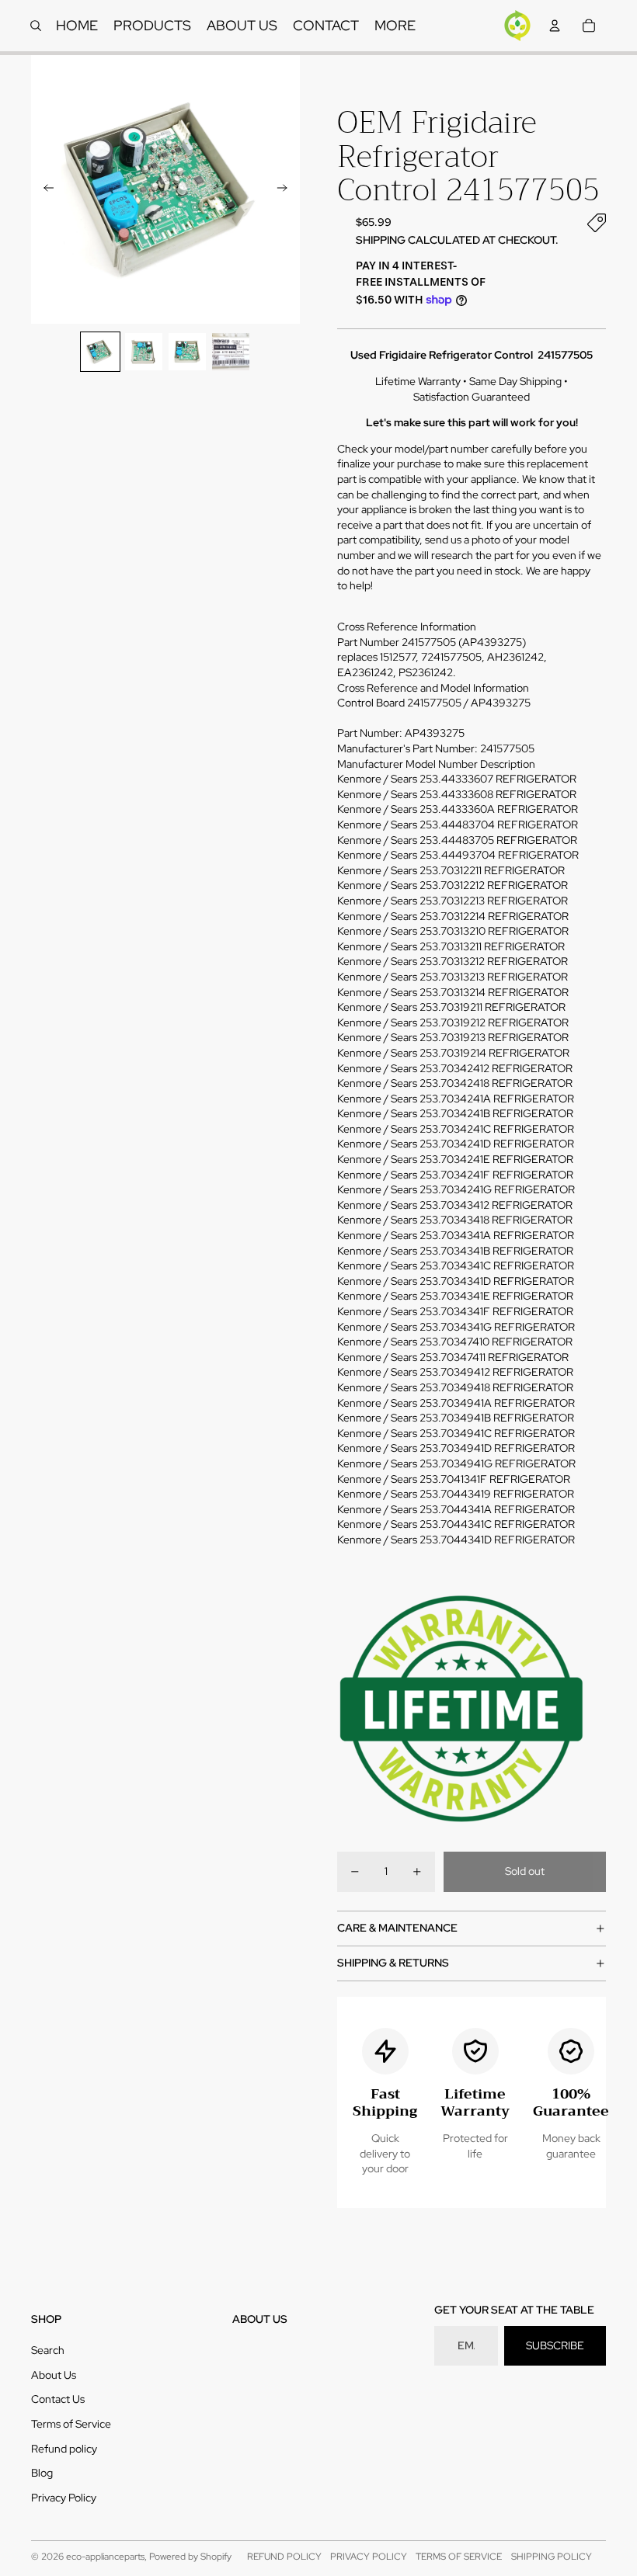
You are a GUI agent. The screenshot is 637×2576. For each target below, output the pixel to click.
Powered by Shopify (190, 2557)
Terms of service (459, 2557)
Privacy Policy (64, 2498)
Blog (42, 2473)
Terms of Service (71, 2424)
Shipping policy (552, 2557)
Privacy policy (369, 2557)
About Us (54, 2375)
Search (48, 2350)
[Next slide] (287, 189)
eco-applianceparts (105, 2557)
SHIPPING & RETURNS (393, 1963)
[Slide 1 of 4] (100, 352)
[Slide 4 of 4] (231, 352)
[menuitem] (395, 26)
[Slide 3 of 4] (187, 352)
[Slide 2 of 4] (144, 352)
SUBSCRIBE (555, 2345)
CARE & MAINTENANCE (397, 1928)
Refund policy (64, 2449)
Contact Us (58, 2399)
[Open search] (36, 26)
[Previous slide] (44, 189)
